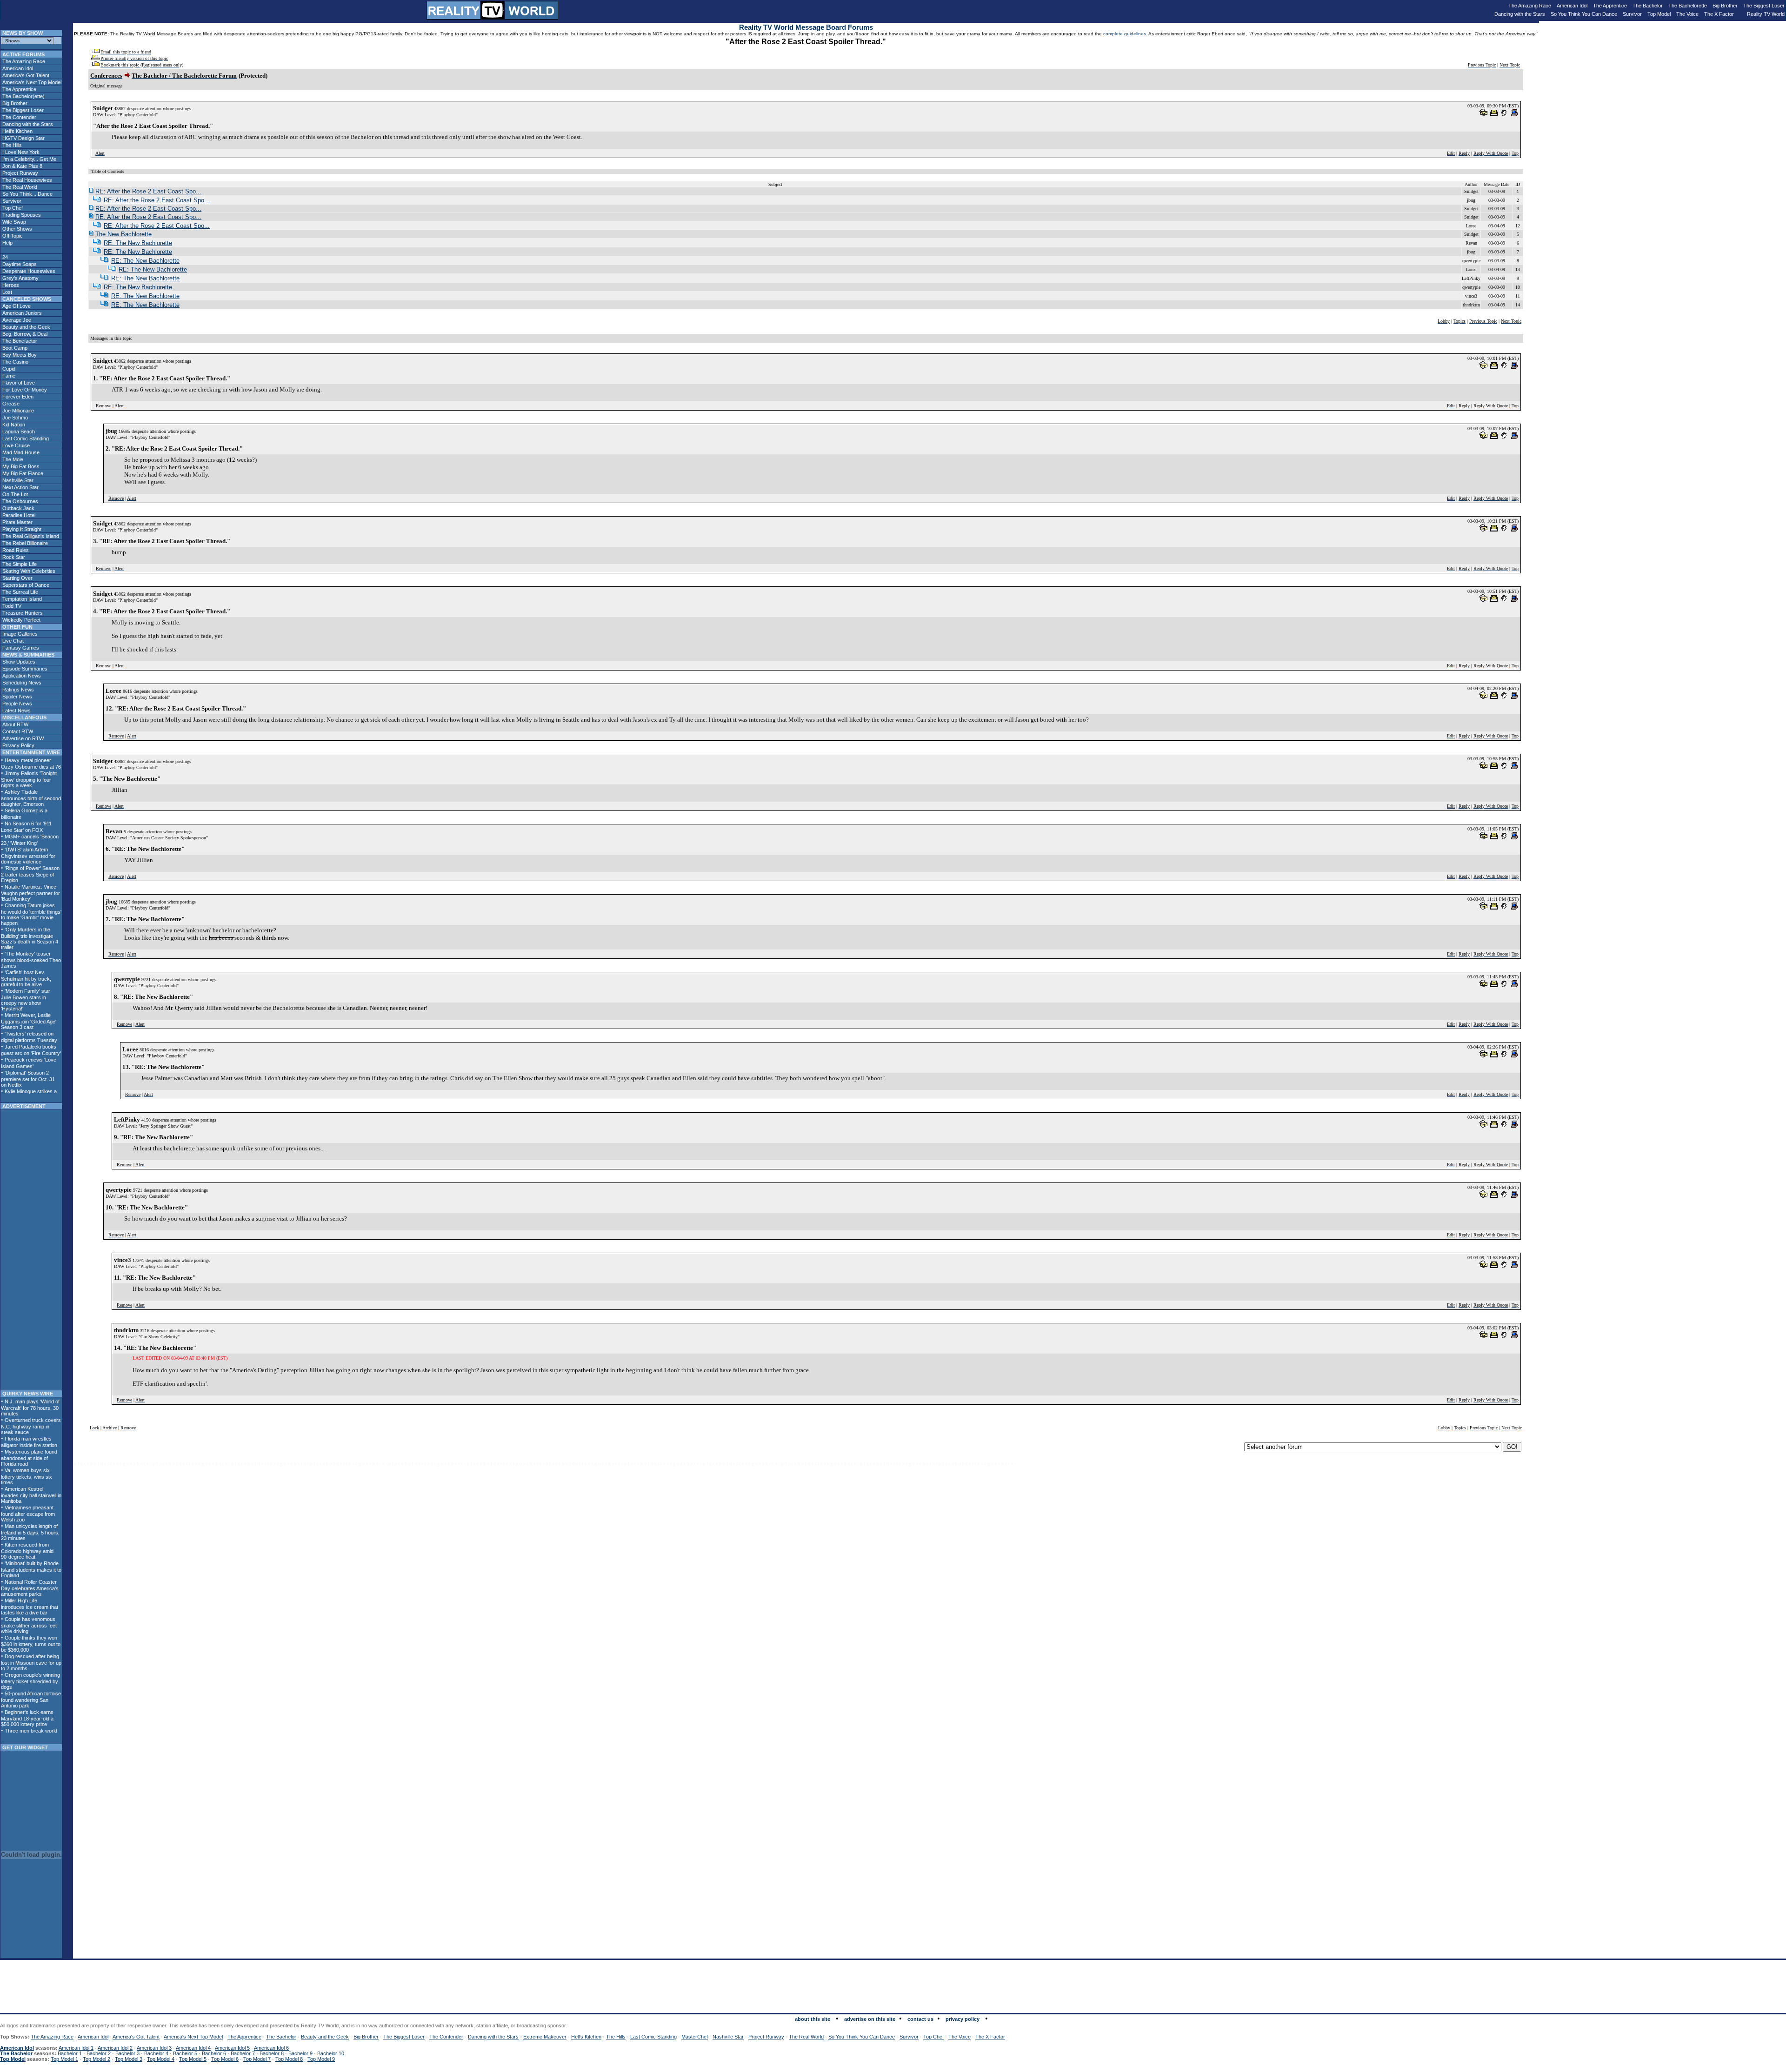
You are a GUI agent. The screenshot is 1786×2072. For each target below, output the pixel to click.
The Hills (11, 145)
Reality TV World (1766, 14)
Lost (7, 292)
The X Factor (1719, 14)
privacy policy (963, 2019)
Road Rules (15, 550)
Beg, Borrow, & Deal (24, 334)
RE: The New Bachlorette (138, 243)
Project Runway (20, 173)
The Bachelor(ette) (23, 96)
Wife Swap (13, 222)
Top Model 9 (321, 2059)
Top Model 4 (161, 2059)
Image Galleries (19, 634)
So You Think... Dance (27, 194)
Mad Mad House (20, 452)
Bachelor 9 (300, 2053)
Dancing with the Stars (1520, 14)
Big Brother (1725, 6)
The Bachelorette (1688, 6)
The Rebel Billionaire (24, 543)
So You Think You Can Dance (1584, 14)
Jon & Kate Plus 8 (22, 166)
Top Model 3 (129, 2059)
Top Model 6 (225, 2059)
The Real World (19, 187)
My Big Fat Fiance (22, 473)
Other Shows (17, 229)
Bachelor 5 (185, 2053)
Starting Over (17, 578)
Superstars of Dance (25, 585)
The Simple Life (19, 564)
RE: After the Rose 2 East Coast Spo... (148, 191)
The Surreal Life (20, 592)
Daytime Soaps (19, 264)
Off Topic (12, 236)
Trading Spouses (21, 215)
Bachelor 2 (99, 2053)
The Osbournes (20, 501)
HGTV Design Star (23, 138)
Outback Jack (18, 508)
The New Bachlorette (123, 234)
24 (4, 257)
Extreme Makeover (545, 2037)
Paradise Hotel (18, 515)
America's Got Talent (25, 75)
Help (7, 243)
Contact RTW (17, 731)
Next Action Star (20, 487)
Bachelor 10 (331, 2053)
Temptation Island (21, 599)
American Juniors (21, 313)
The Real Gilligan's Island (30, 536)
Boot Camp (14, 348)
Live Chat (12, 641)
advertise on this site (870, 2019)
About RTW (15, 724)
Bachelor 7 (243, 2053)
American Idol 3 (154, 2048)
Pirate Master (17, 522)
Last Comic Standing (25, 438)
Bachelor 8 (272, 2053)
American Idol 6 (271, 2048)
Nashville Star (17, 480)
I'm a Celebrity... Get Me (29, 159)
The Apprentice (1610, 6)
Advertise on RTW (22, 738)
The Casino (15, 362)
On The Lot (14, 494)
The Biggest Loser (1764, 6)
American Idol (1572, 6)
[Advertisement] (31, 1250)
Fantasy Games (20, 648)
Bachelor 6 (214, 2053)
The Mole (12, 459)
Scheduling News (21, 683)
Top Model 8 (289, 2059)
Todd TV (11, 606)
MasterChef (695, 2037)
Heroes (10, 285)
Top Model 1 (64, 2059)
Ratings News (17, 690)
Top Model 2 (97, 2059)
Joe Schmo (14, 418)
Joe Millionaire (17, 411)
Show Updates (18, 662)
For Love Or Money (24, 390)
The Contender (19, 117)
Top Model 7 (257, 2059)
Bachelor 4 (156, 2053)
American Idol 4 (193, 2048)
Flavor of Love (18, 383)
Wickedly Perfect (21, 620)
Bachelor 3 (127, 2053)
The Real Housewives (27, 180)
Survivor (1632, 14)
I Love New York (20, 152)
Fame (8, 376)
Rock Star (13, 557)
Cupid (8, 369)
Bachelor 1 (70, 2053)
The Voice (1687, 14)
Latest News (16, 711)
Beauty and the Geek (26, 327)
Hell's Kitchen (17, 131)
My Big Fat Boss (20, 466)
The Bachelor (1648, 6)
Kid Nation (13, 425)
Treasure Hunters (22, 613)
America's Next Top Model (31, 82)
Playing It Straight (21, 529)
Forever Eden (17, 397)
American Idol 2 (115, 2048)
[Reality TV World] (493, 17)
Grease (10, 404)
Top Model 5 (193, 2059)
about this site (813, 2019)
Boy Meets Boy (19, 355)
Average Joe (16, 320)
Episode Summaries (24, 669)
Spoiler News (17, 697)
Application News (21, 676)
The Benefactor (19, 341)
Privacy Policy (18, 745)
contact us (920, 2019)
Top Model (1659, 14)
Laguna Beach (18, 432)
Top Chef (12, 208)
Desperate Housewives (28, 271)
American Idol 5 (232, 2048)
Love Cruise (15, 445)
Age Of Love (16, 306)
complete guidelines (1125, 34)
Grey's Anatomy (20, 278)
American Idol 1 (76, 2048)
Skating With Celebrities (28, 571)
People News (17, 704)
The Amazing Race (1530, 6)
